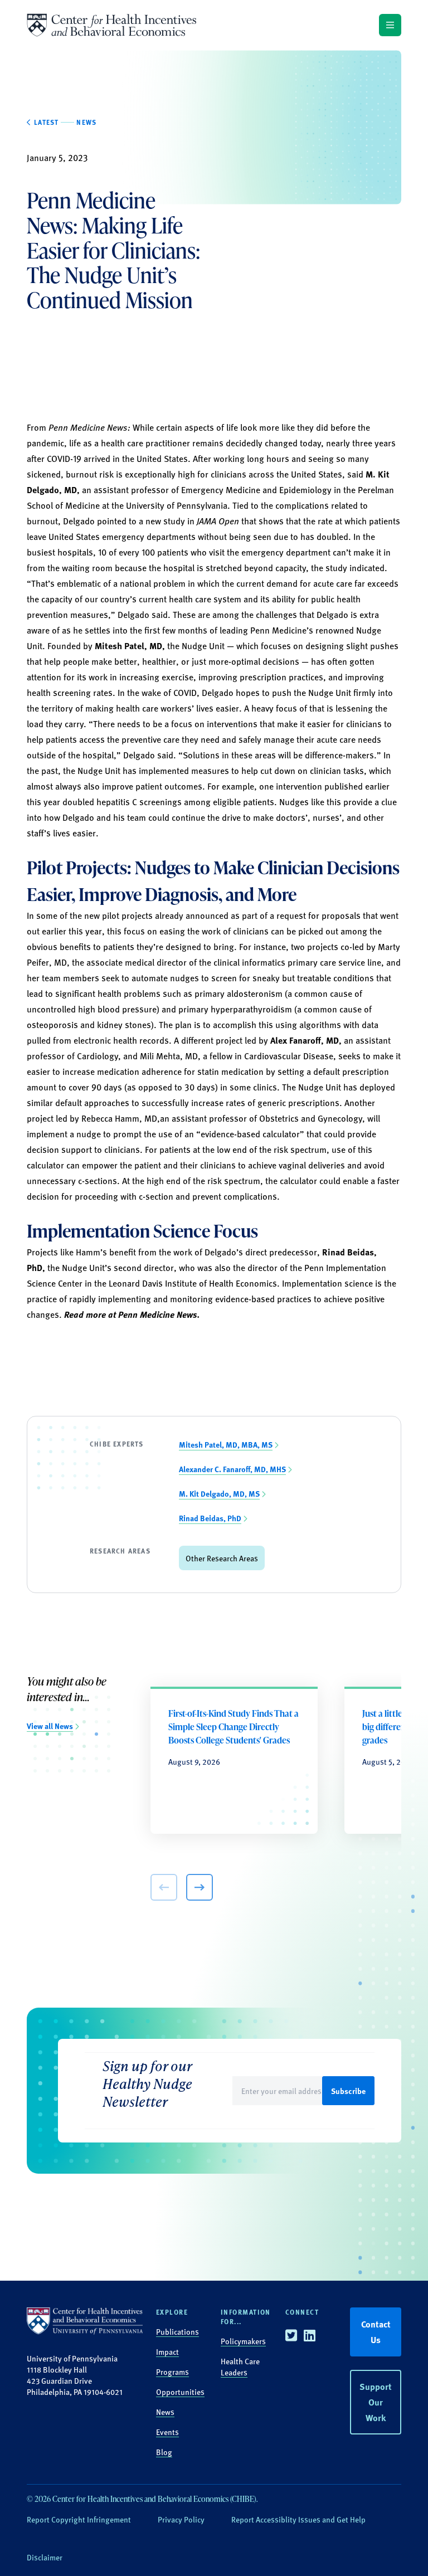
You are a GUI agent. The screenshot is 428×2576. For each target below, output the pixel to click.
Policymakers (243, 2341)
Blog (164, 2452)
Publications (177, 2331)
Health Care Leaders (240, 2366)
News (165, 2412)
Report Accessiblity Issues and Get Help (298, 2519)
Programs (172, 2372)
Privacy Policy (181, 2519)
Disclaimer (45, 2557)
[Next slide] (200, 1887)
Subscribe (348, 2091)
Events (167, 2432)
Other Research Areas (222, 1558)
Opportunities (180, 2392)
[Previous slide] (164, 1887)
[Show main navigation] (390, 25)
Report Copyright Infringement (79, 2519)
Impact (167, 2351)
